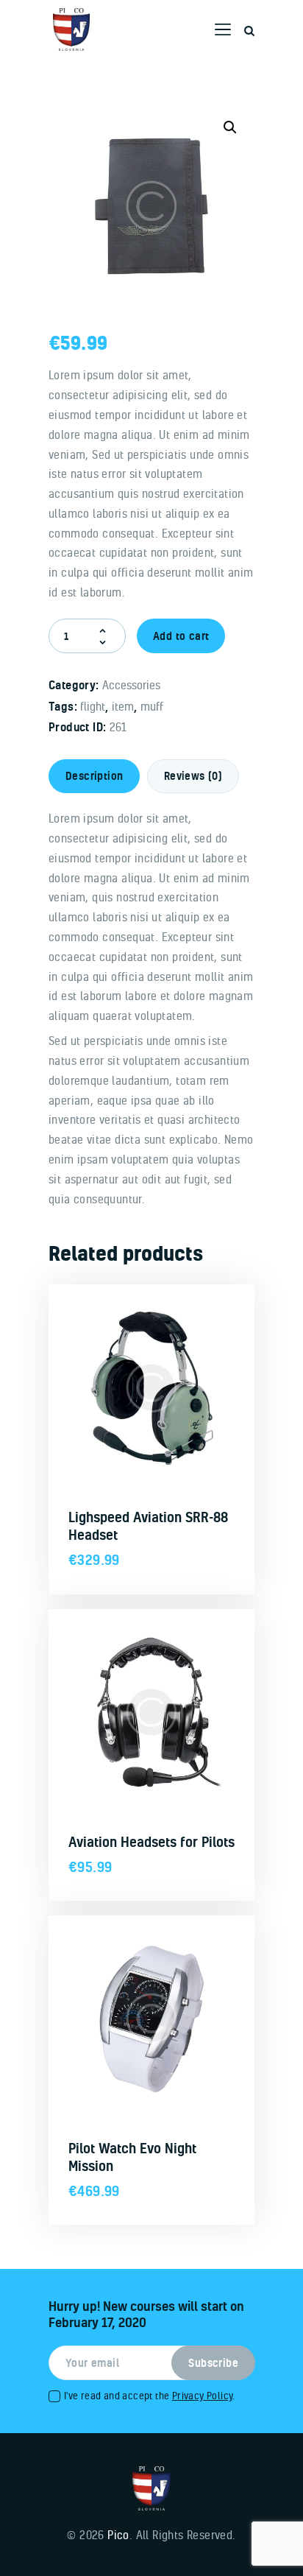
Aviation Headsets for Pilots (151, 1842)
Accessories (131, 685)
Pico (118, 2535)
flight (93, 706)
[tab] (94, 776)
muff (152, 706)
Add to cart (181, 636)
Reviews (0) (193, 776)
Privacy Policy (203, 2395)
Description (94, 776)
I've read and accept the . (150, 2395)
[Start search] (249, 31)
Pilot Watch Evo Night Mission (132, 2157)
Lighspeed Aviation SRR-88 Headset (148, 1526)
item (123, 706)
